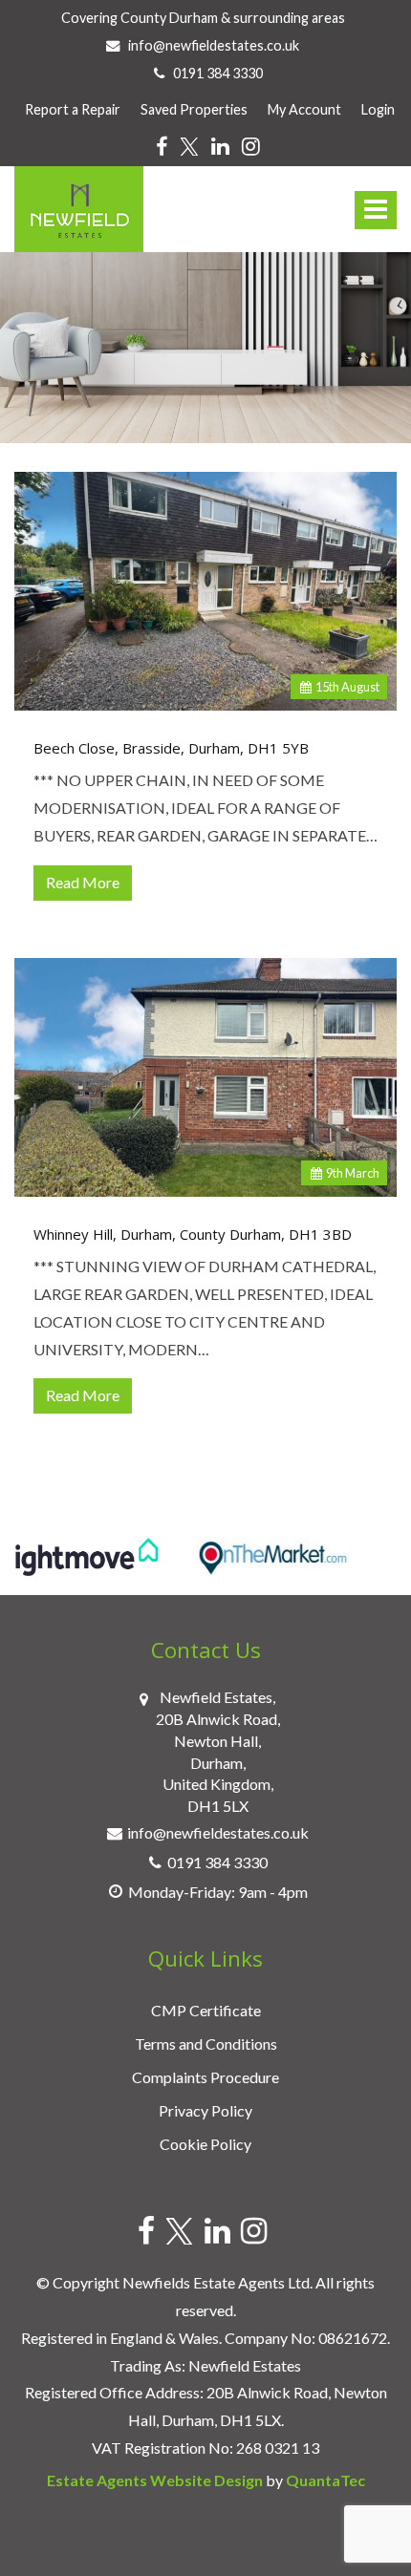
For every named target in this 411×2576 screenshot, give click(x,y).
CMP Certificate (206, 2010)
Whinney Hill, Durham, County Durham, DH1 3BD (193, 1235)
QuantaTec (325, 2480)
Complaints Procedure (205, 2077)
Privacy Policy (205, 2110)
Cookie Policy (205, 2144)
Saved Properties (194, 109)
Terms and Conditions (206, 2044)
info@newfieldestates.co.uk (212, 45)
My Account (304, 109)
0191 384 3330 (214, 73)
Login (378, 109)
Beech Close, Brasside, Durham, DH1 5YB (171, 748)
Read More (83, 882)
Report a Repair (73, 109)
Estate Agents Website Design (155, 2480)
